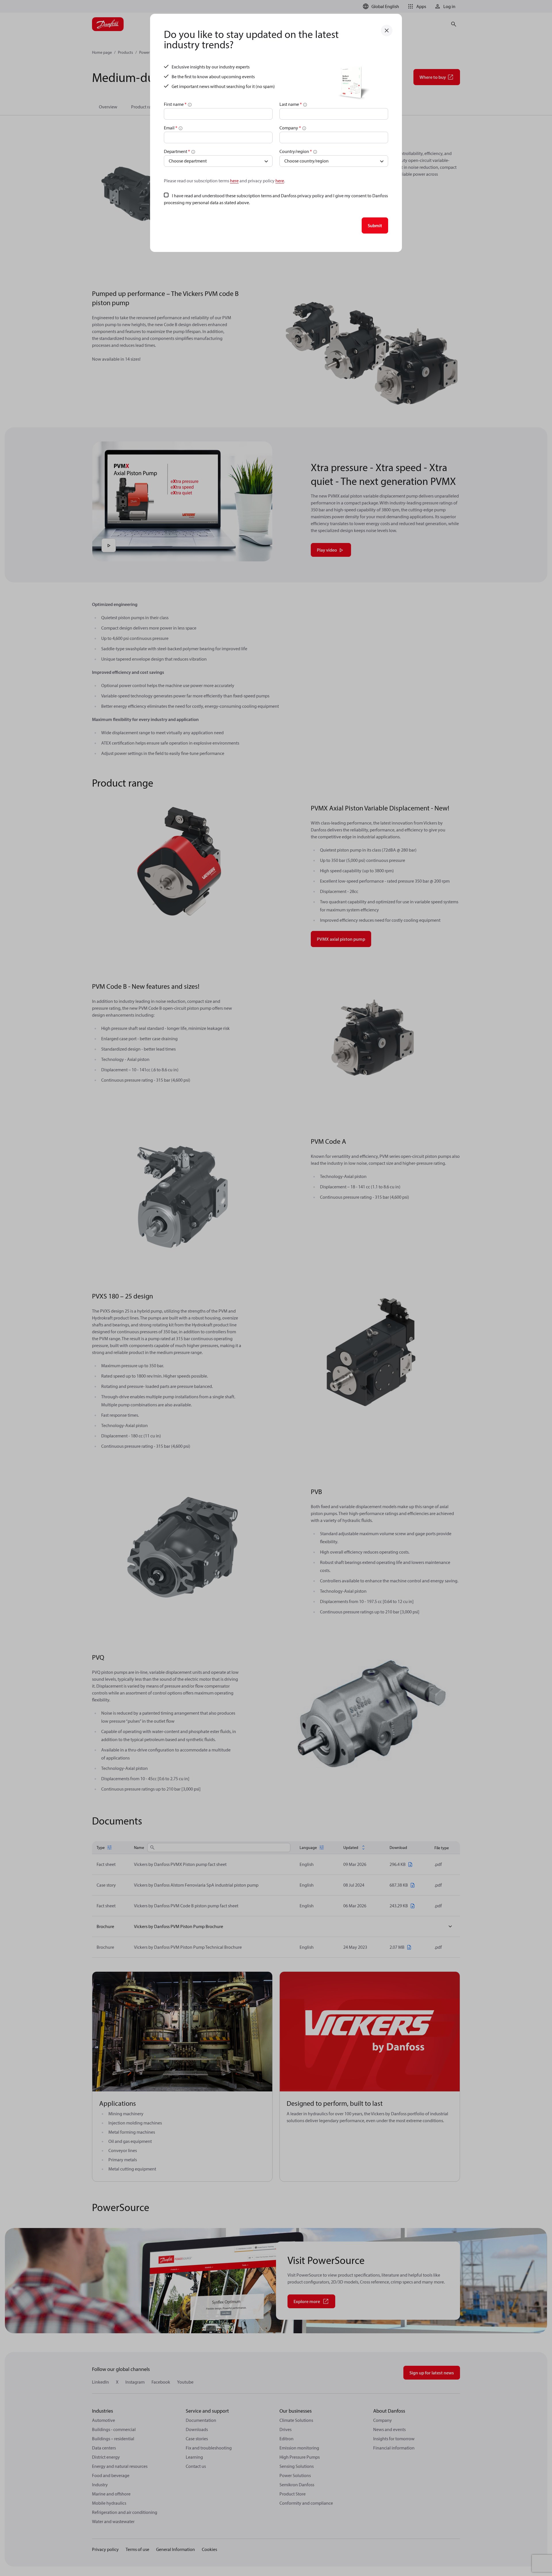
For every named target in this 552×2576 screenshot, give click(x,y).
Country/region (296, 151)
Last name (291, 104)
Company (290, 128)
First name (175, 104)
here (234, 181)
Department (177, 151)
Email (171, 128)
